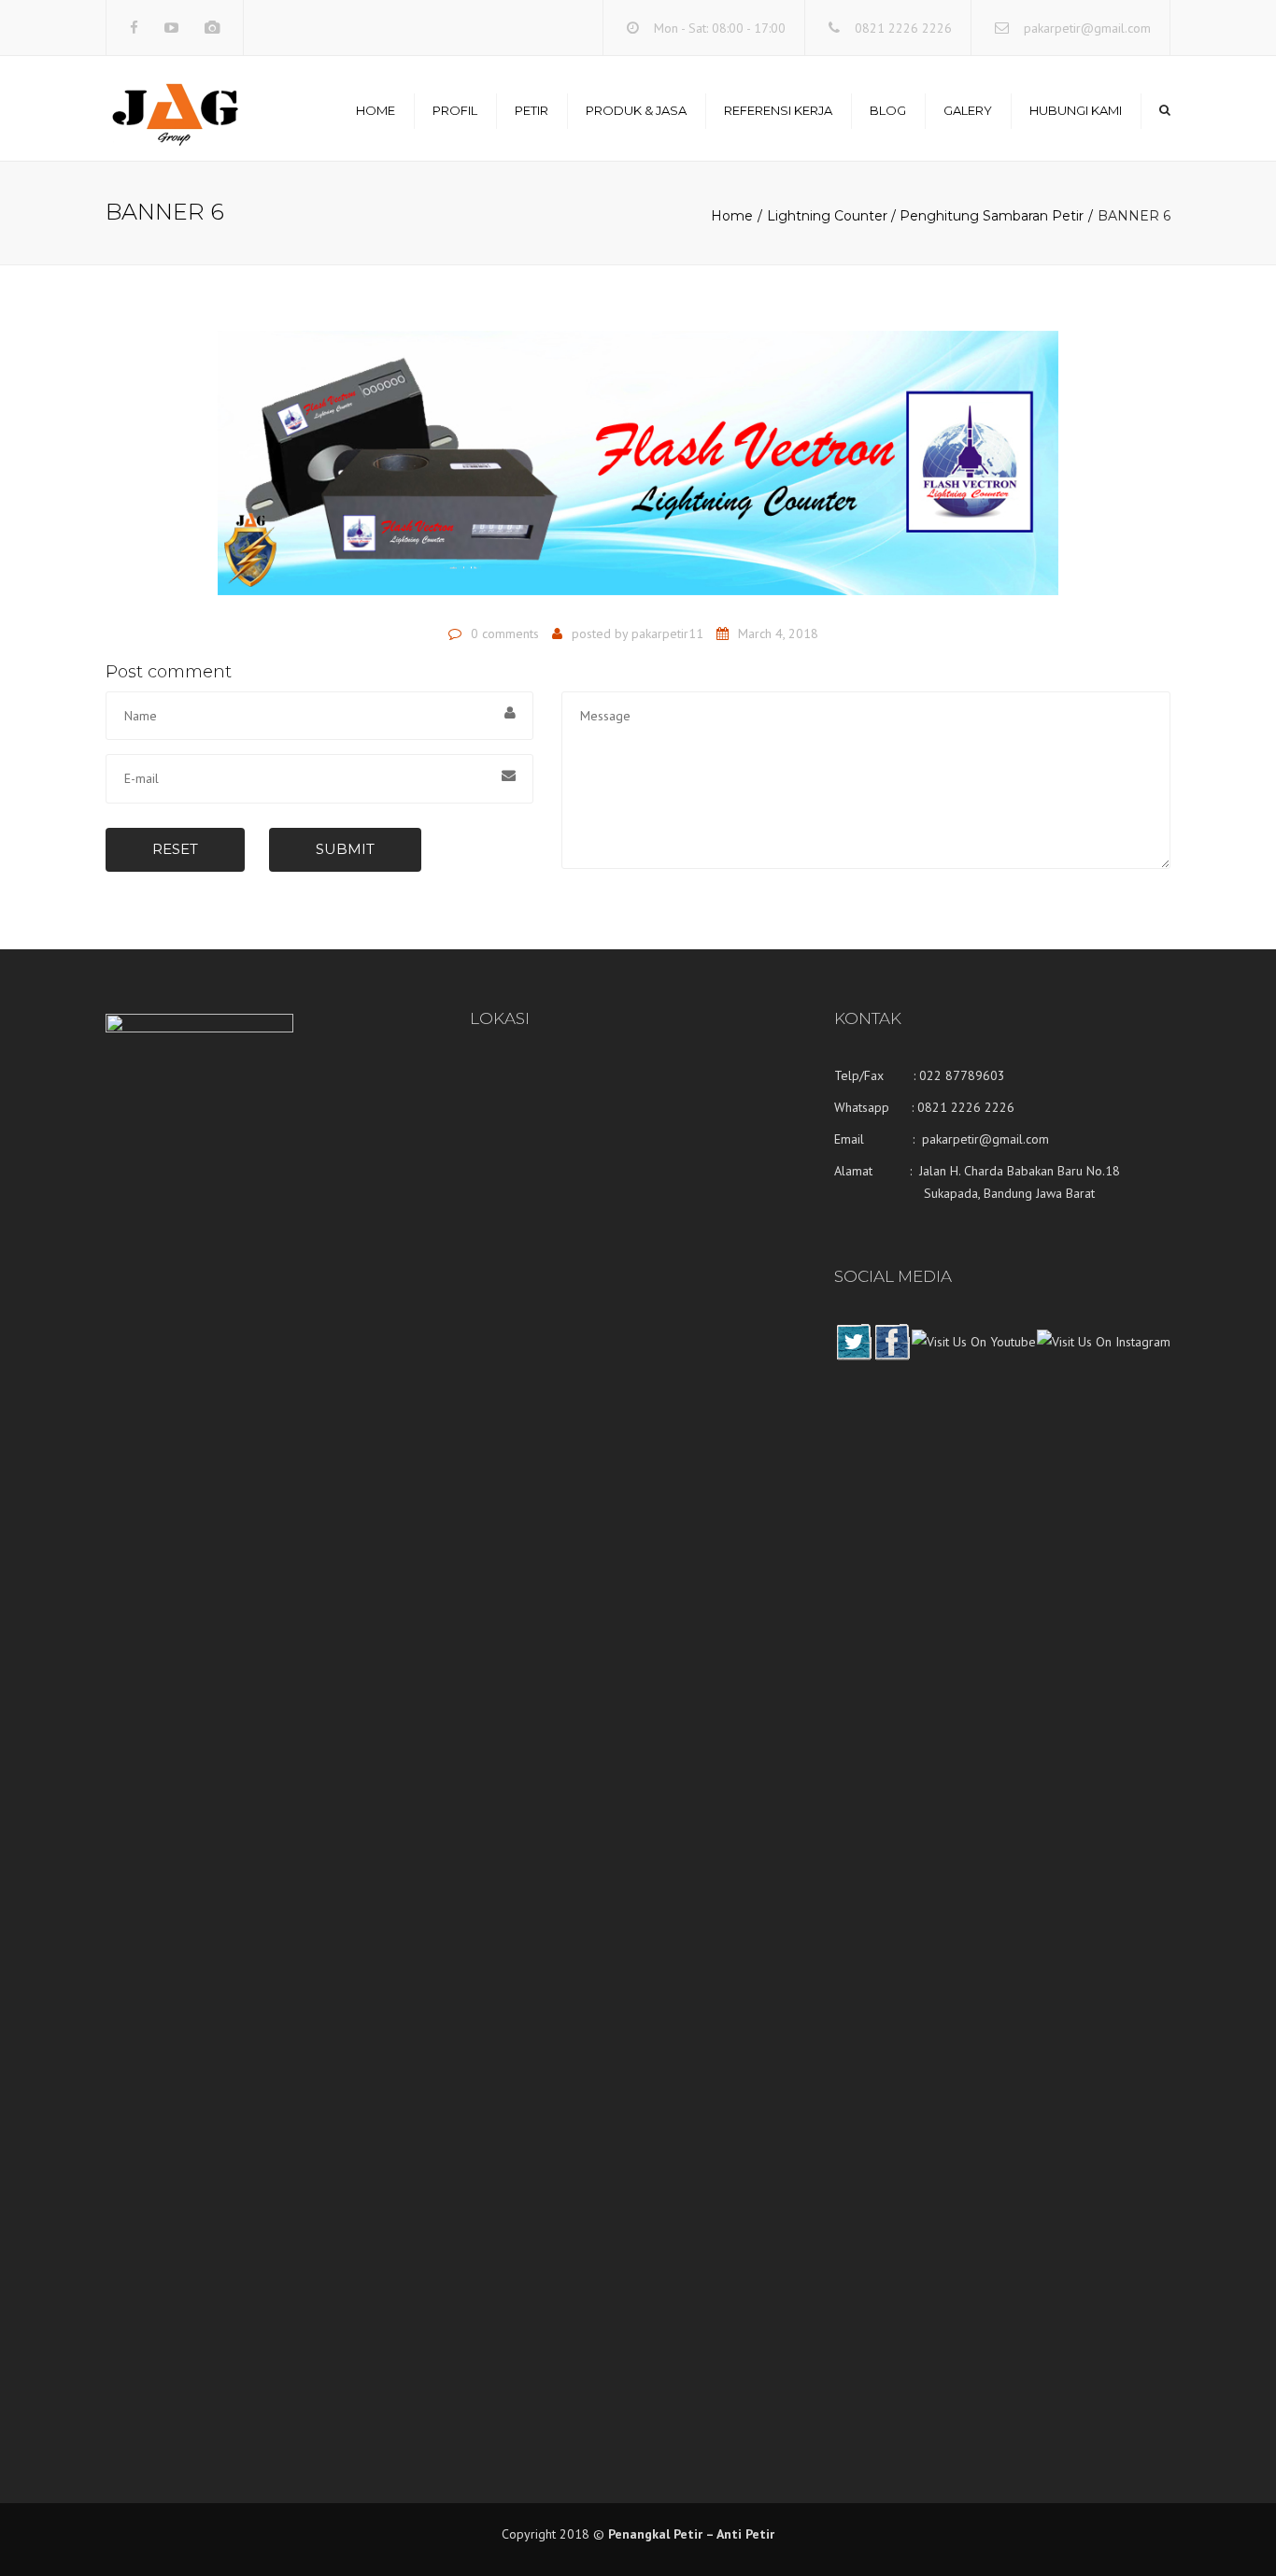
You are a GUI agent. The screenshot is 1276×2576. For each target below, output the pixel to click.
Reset (175, 849)
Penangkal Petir (655, 2534)
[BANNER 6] (638, 471)
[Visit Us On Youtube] (973, 1356)
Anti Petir (745, 2534)
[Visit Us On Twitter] (853, 1356)
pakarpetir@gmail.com (1087, 28)
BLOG (888, 110)
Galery (968, 110)
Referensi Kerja (778, 110)
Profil (455, 110)
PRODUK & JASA (636, 110)
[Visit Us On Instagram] (1103, 1356)
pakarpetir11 (667, 633)
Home (376, 110)
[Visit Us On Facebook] (892, 1356)
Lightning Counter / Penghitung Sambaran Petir (925, 216)
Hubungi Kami (1076, 110)
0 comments (505, 633)
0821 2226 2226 (903, 28)
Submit (345, 849)
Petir (532, 110)
